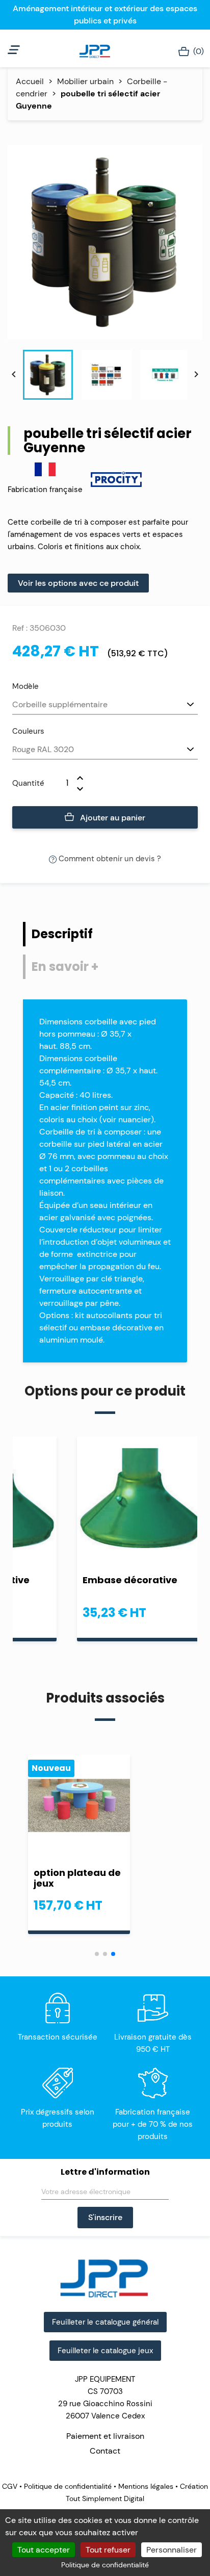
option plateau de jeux (77, 1878)
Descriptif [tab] (62, 934)
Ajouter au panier (112, 818)
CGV (11, 2486)
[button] (97, 1954)
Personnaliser (172, 2550)
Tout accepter (44, 2550)
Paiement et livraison (105, 2436)
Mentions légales (146, 2486)
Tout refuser (108, 2550)
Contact (105, 2451)
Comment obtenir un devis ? (109, 859)
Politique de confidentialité (68, 2486)
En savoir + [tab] (65, 967)
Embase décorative (130, 1580)
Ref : (20, 628)
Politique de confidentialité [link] (105, 2565)
